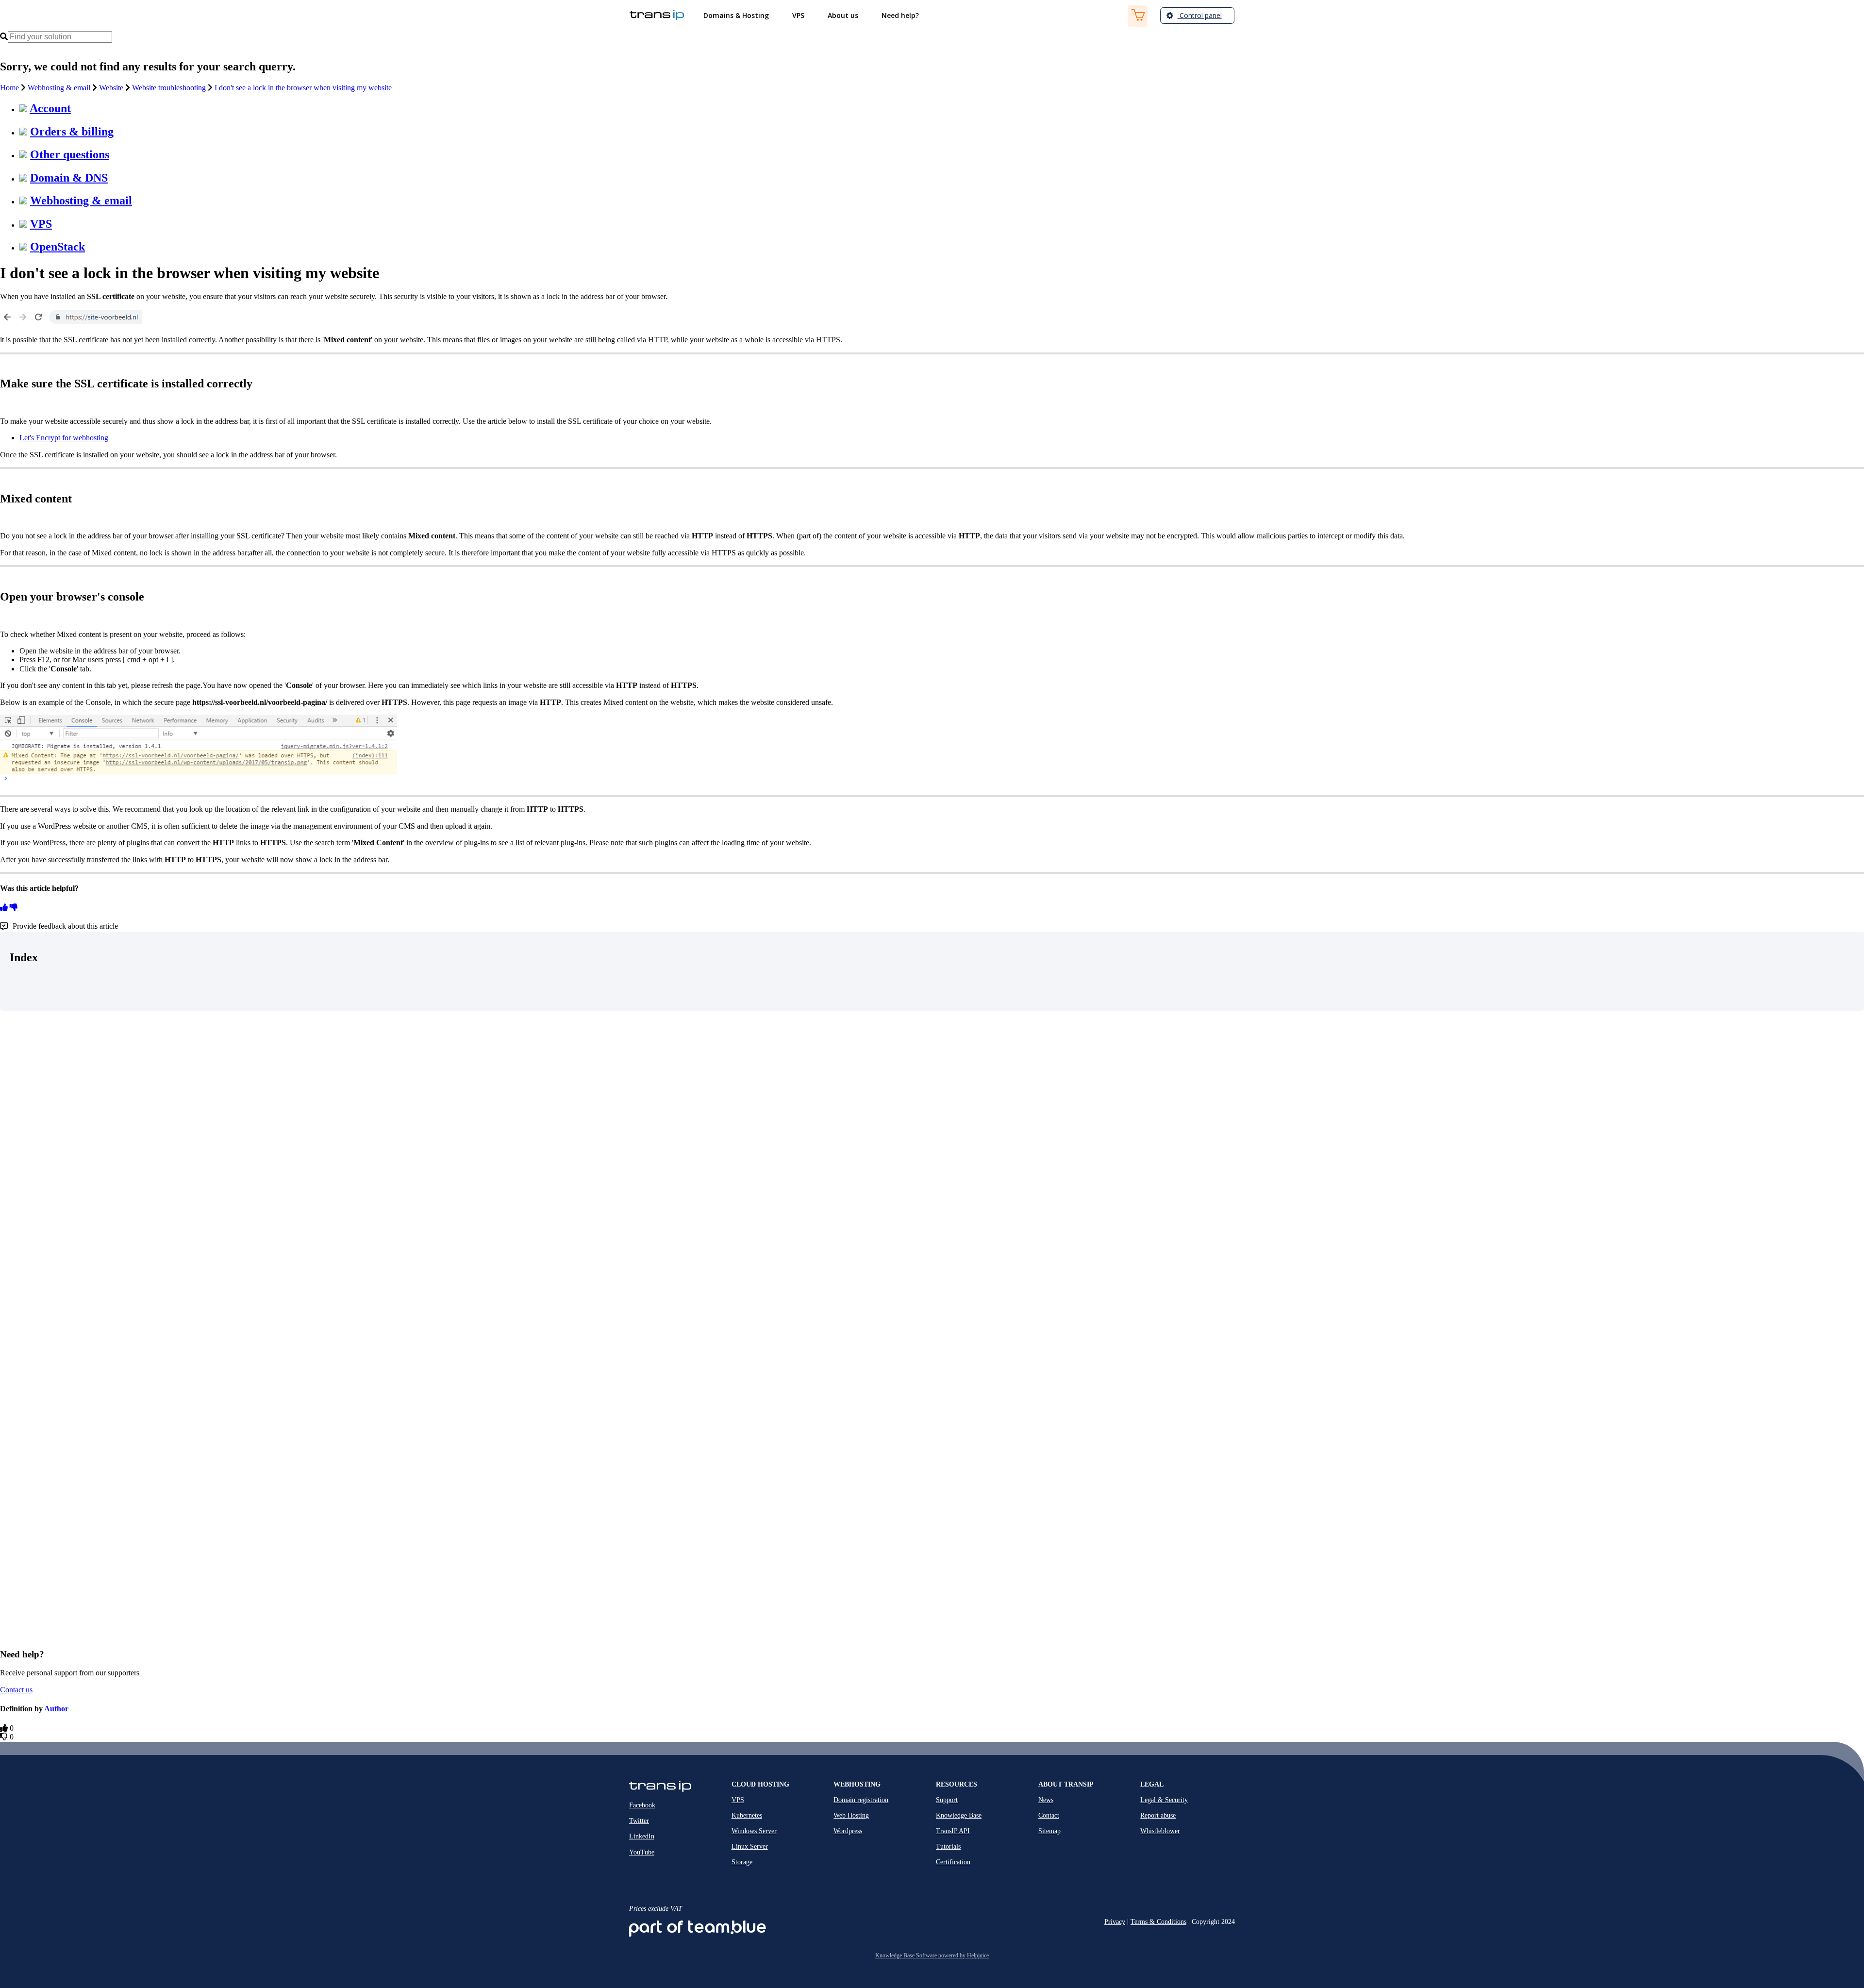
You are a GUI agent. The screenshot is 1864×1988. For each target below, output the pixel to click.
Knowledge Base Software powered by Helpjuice (932, 1955)
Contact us (16, 1690)
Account (50, 108)
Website (111, 88)
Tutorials (948, 1846)
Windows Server (754, 1831)
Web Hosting (851, 1815)
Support (947, 1800)
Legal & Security (1164, 1800)
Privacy (1115, 1922)
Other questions (70, 154)
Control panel (1200, 15)
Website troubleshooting (169, 88)
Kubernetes (747, 1815)
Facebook (642, 1805)
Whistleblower (1160, 1831)
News (1046, 1800)
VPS (41, 224)
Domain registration (861, 1800)
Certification (953, 1862)
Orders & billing (72, 132)
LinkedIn (642, 1836)
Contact (1049, 1815)
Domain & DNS (69, 178)
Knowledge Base (959, 1815)
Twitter (639, 1821)
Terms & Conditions (1158, 1922)
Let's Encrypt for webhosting (64, 438)
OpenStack (58, 247)
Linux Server (750, 1846)
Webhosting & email (59, 88)
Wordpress (848, 1831)
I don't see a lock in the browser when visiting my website (303, 88)
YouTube (642, 1852)
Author (56, 1709)
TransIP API (953, 1831)
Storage (742, 1862)
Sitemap (1049, 1831)
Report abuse (1158, 1815)
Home (9, 88)
